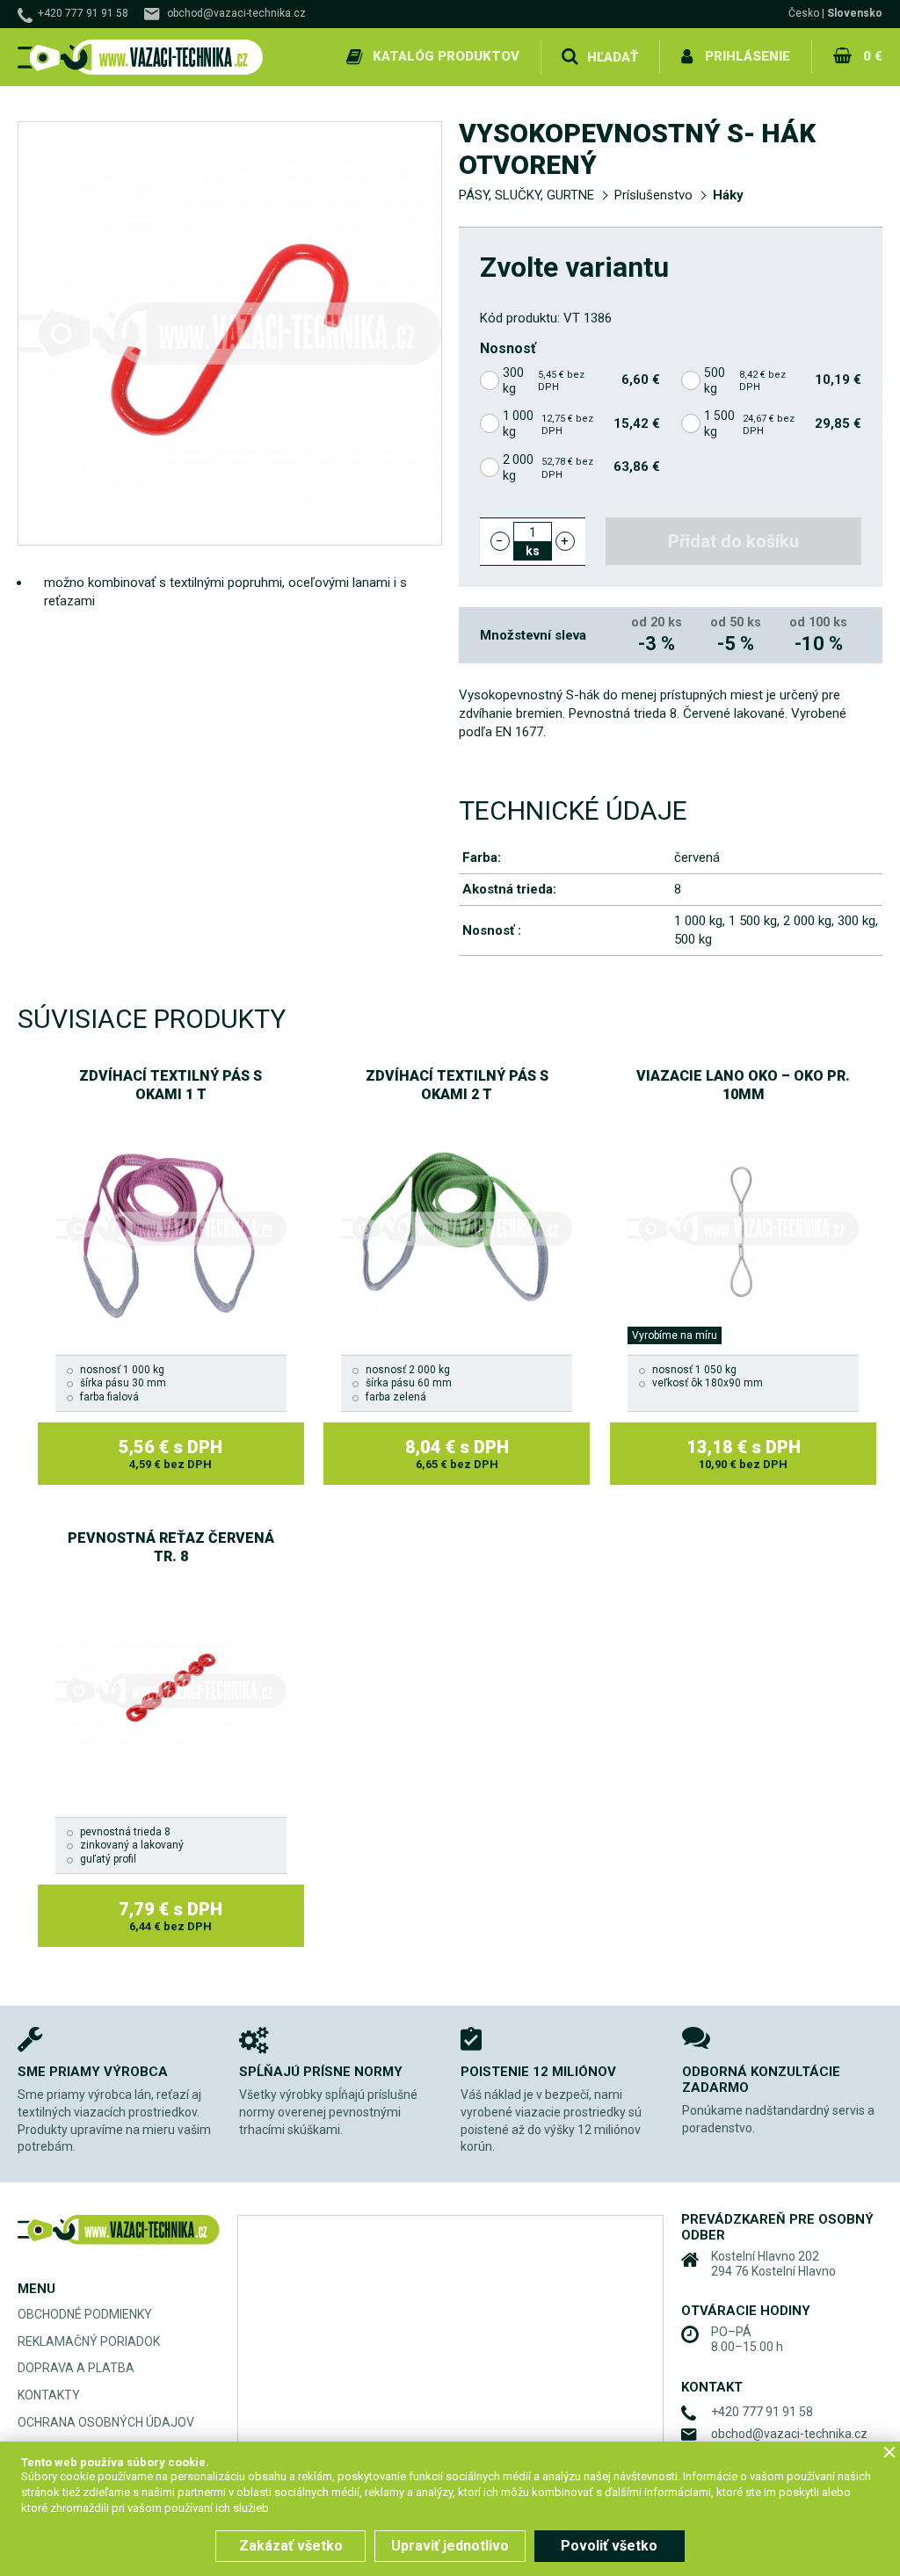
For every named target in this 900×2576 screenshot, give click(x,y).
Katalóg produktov (446, 56)
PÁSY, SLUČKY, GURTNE (526, 195)
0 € (873, 56)
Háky (728, 195)
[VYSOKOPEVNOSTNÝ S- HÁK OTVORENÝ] (230, 333)
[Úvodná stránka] (141, 58)
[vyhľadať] (570, 57)
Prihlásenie (748, 56)
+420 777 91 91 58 (83, 13)
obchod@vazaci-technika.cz (236, 13)
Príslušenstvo (653, 195)
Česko (804, 13)
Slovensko (855, 13)
